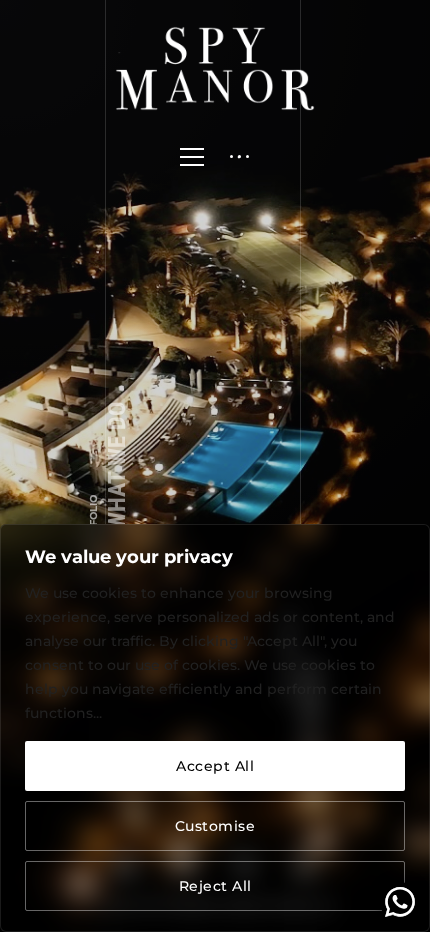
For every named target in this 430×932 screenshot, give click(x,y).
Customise (215, 826)
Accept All (215, 766)
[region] (215, 728)
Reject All (215, 886)
